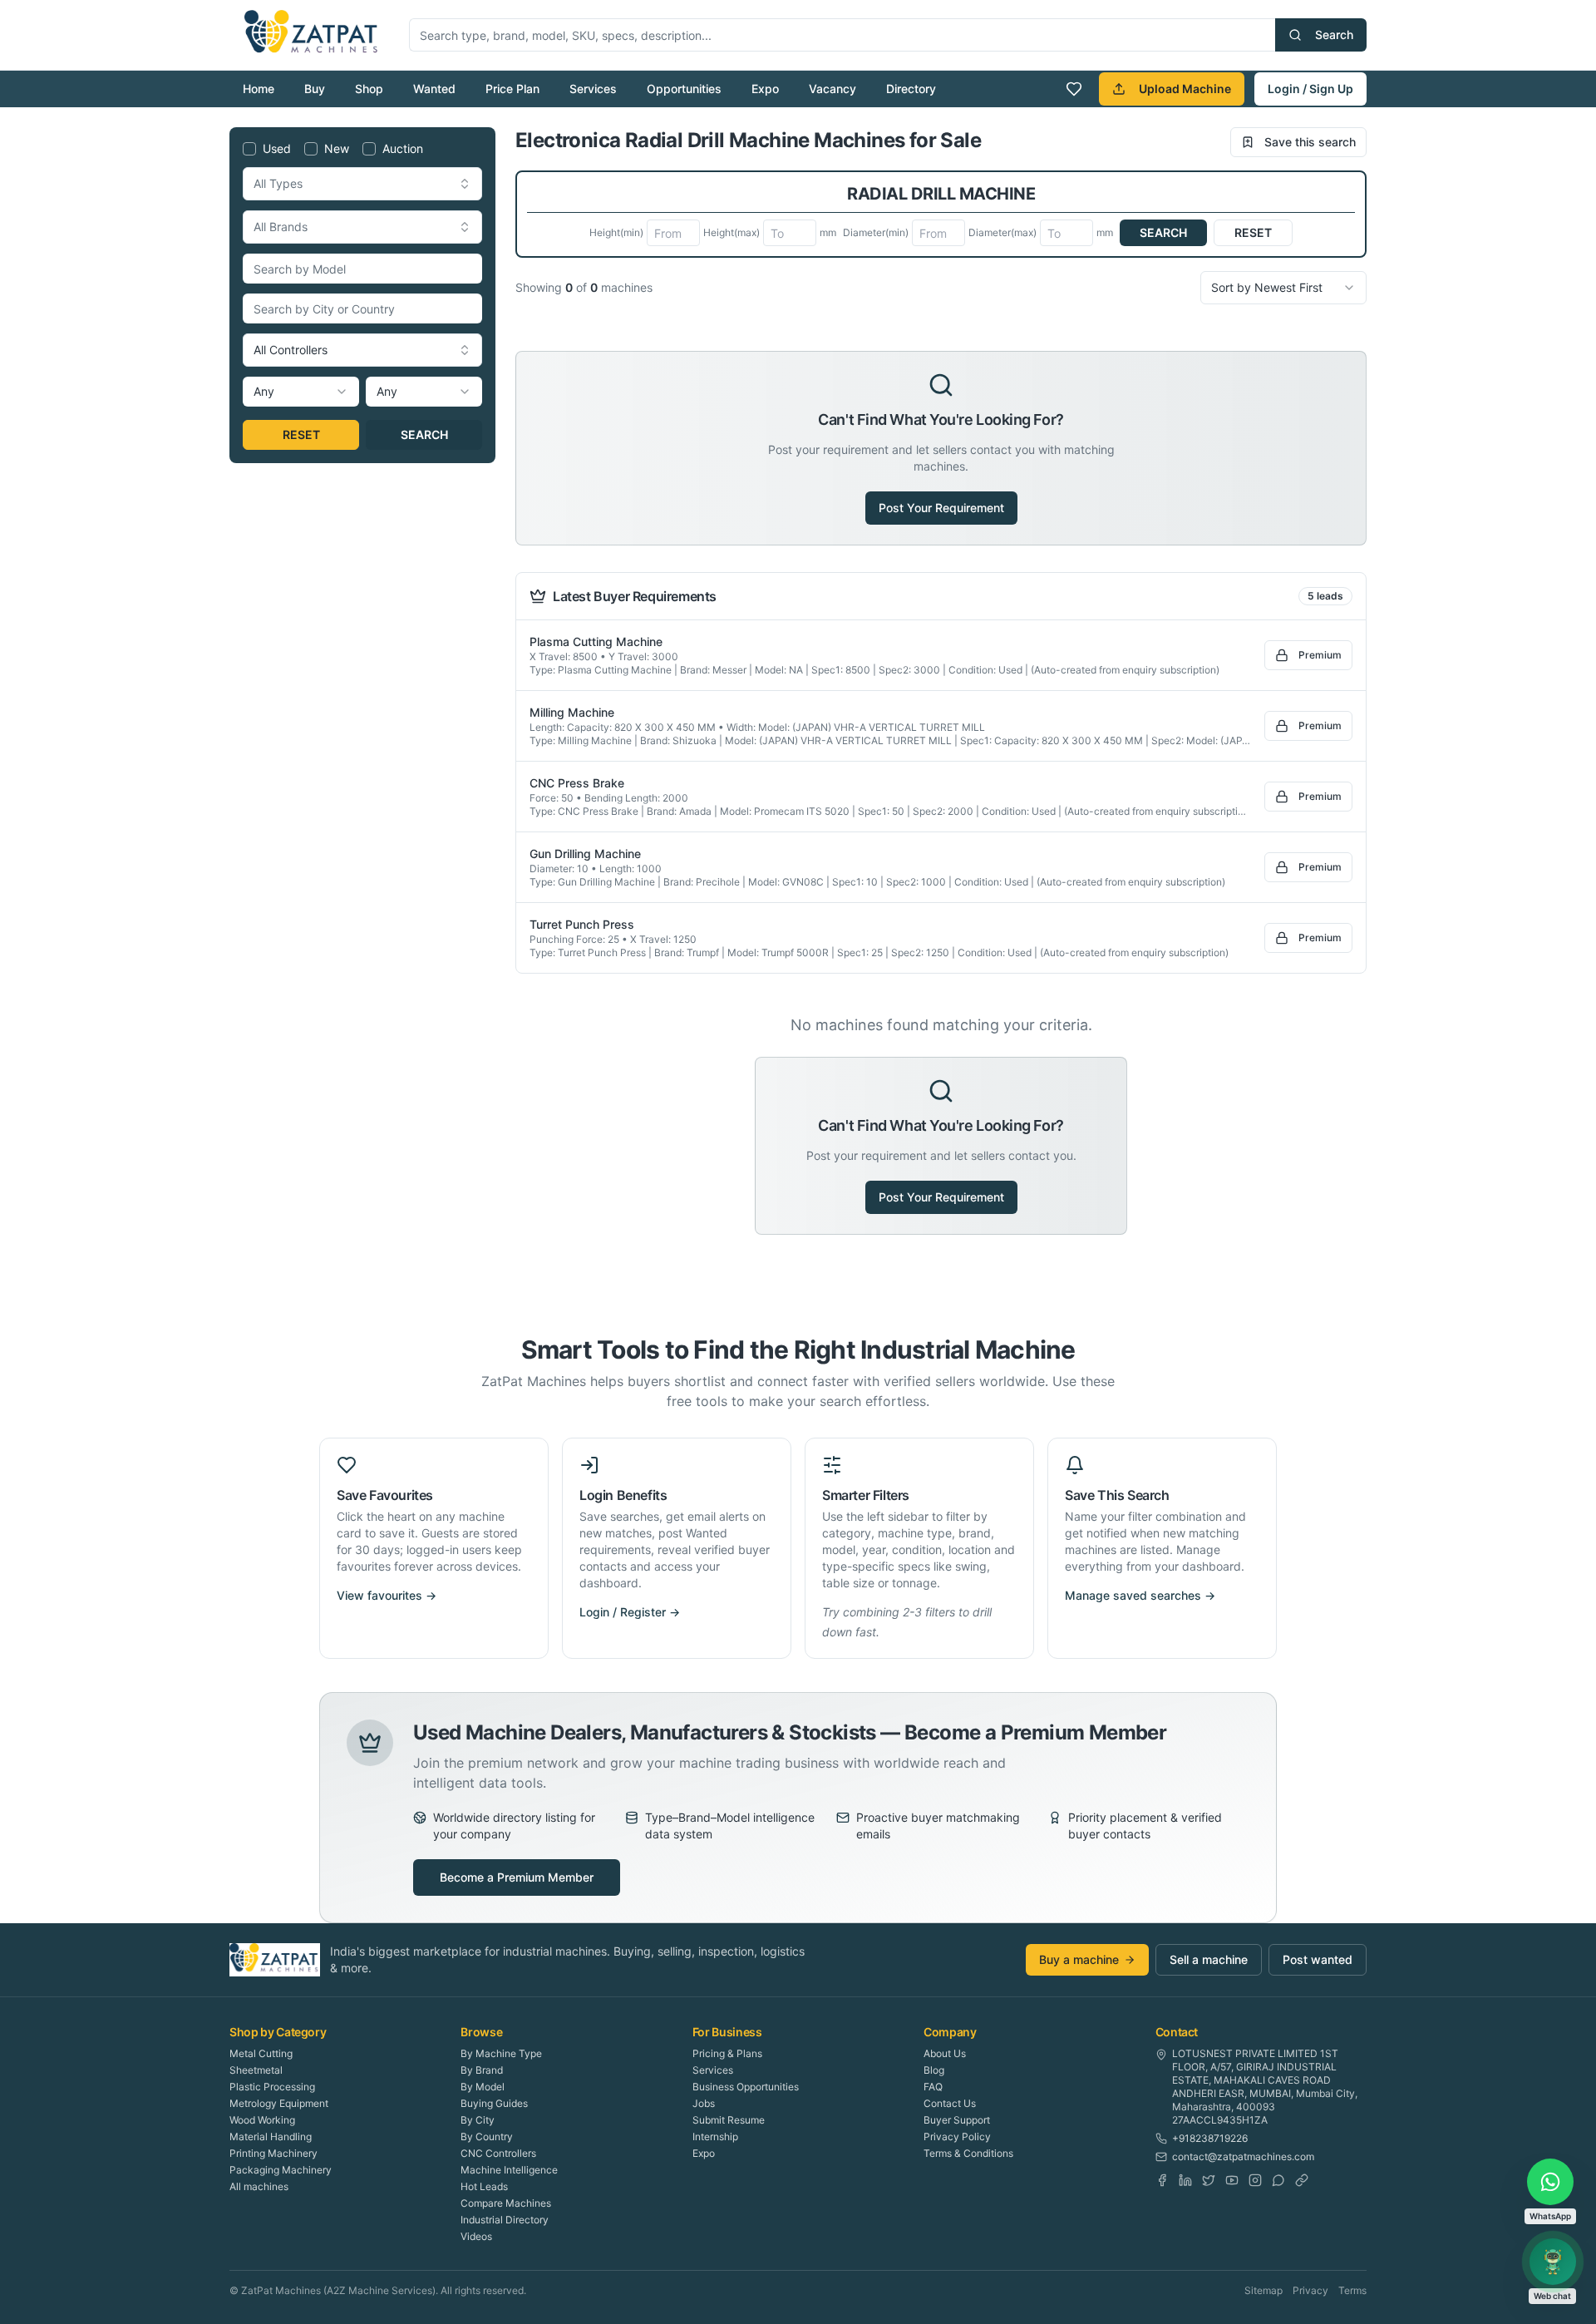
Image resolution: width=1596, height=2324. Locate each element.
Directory (911, 89)
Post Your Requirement (941, 508)
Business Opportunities (746, 2087)
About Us (945, 2053)
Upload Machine (1185, 89)
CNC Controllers (498, 2153)
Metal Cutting (261, 2053)
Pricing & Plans (727, 2053)
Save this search (1310, 142)
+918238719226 (1210, 2138)
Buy (315, 89)
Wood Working (262, 2120)
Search (1334, 35)
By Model (483, 2087)
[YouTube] (1232, 2180)
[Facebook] (1162, 2180)
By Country (487, 2137)
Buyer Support (957, 2120)
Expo (765, 89)
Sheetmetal (256, 2070)
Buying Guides (494, 2103)
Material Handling (271, 2137)
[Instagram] (1255, 2180)
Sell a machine (1209, 1959)
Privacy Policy (957, 2137)
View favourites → (387, 1595)
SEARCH (424, 434)
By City (478, 2120)
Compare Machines (506, 2203)
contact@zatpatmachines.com (1243, 2156)
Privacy (1310, 2290)
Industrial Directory (505, 2220)
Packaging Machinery (281, 2170)
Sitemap (1263, 2290)
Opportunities (684, 89)
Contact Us (950, 2103)
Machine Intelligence (509, 2170)
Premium (1320, 655)
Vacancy (832, 89)
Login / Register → (630, 1612)
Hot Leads (484, 2186)
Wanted (434, 89)
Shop (369, 89)
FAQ (933, 2087)
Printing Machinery (273, 2153)
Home (259, 89)
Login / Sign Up (1310, 89)
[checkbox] (249, 149)
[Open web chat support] (1553, 2262)
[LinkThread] (1302, 2180)
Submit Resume (729, 2120)
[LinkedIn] (1185, 2180)
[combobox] (362, 184)
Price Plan (512, 89)
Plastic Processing (272, 2087)
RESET (301, 434)
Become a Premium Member (517, 1877)
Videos (476, 2236)
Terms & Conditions (968, 2153)
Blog (934, 2070)
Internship (715, 2137)
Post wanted (1318, 1959)
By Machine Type (501, 2053)
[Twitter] (1209, 2180)
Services (593, 89)
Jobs (704, 2103)
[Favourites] (1074, 89)
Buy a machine (1079, 1959)
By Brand (482, 2070)
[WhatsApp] (1278, 2180)
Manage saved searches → (1140, 1595)
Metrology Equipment (279, 2103)
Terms (1352, 2290)
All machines (259, 2186)
